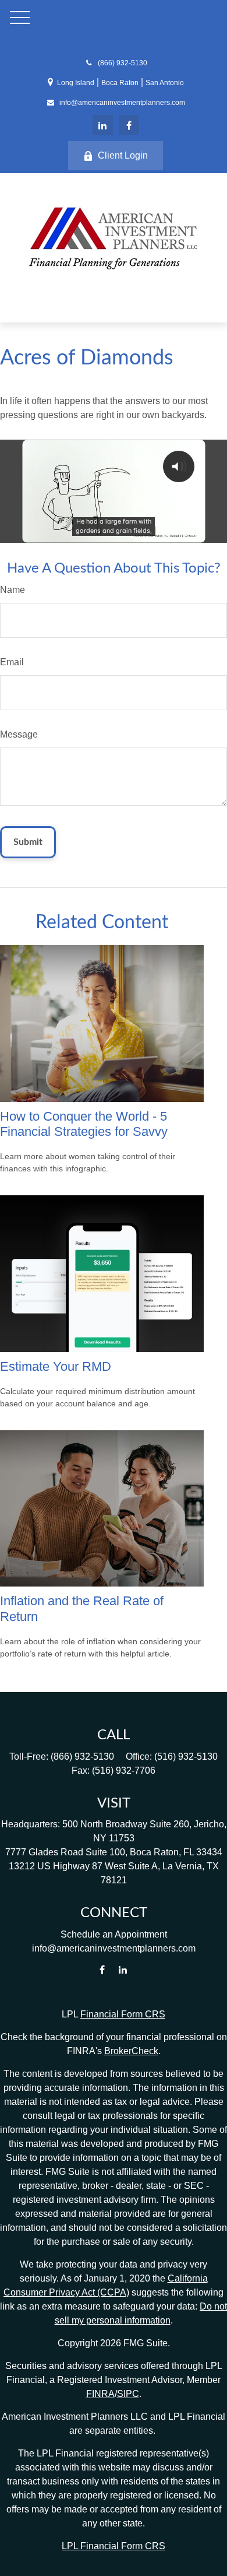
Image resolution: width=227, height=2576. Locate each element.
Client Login (123, 155)
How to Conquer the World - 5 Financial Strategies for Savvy (84, 1124)
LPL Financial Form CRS (114, 2546)
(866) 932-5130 (122, 63)
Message (19, 734)
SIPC (128, 2394)
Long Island (76, 83)
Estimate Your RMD (56, 1366)
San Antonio (165, 83)
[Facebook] (129, 125)
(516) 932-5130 (186, 1756)
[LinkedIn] (103, 125)
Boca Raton (120, 83)
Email (12, 662)
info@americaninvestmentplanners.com (122, 103)
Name (13, 590)
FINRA (100, 2394)
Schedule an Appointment (114, 1934)
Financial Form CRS (123, 2014)
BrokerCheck (131, 2051)
